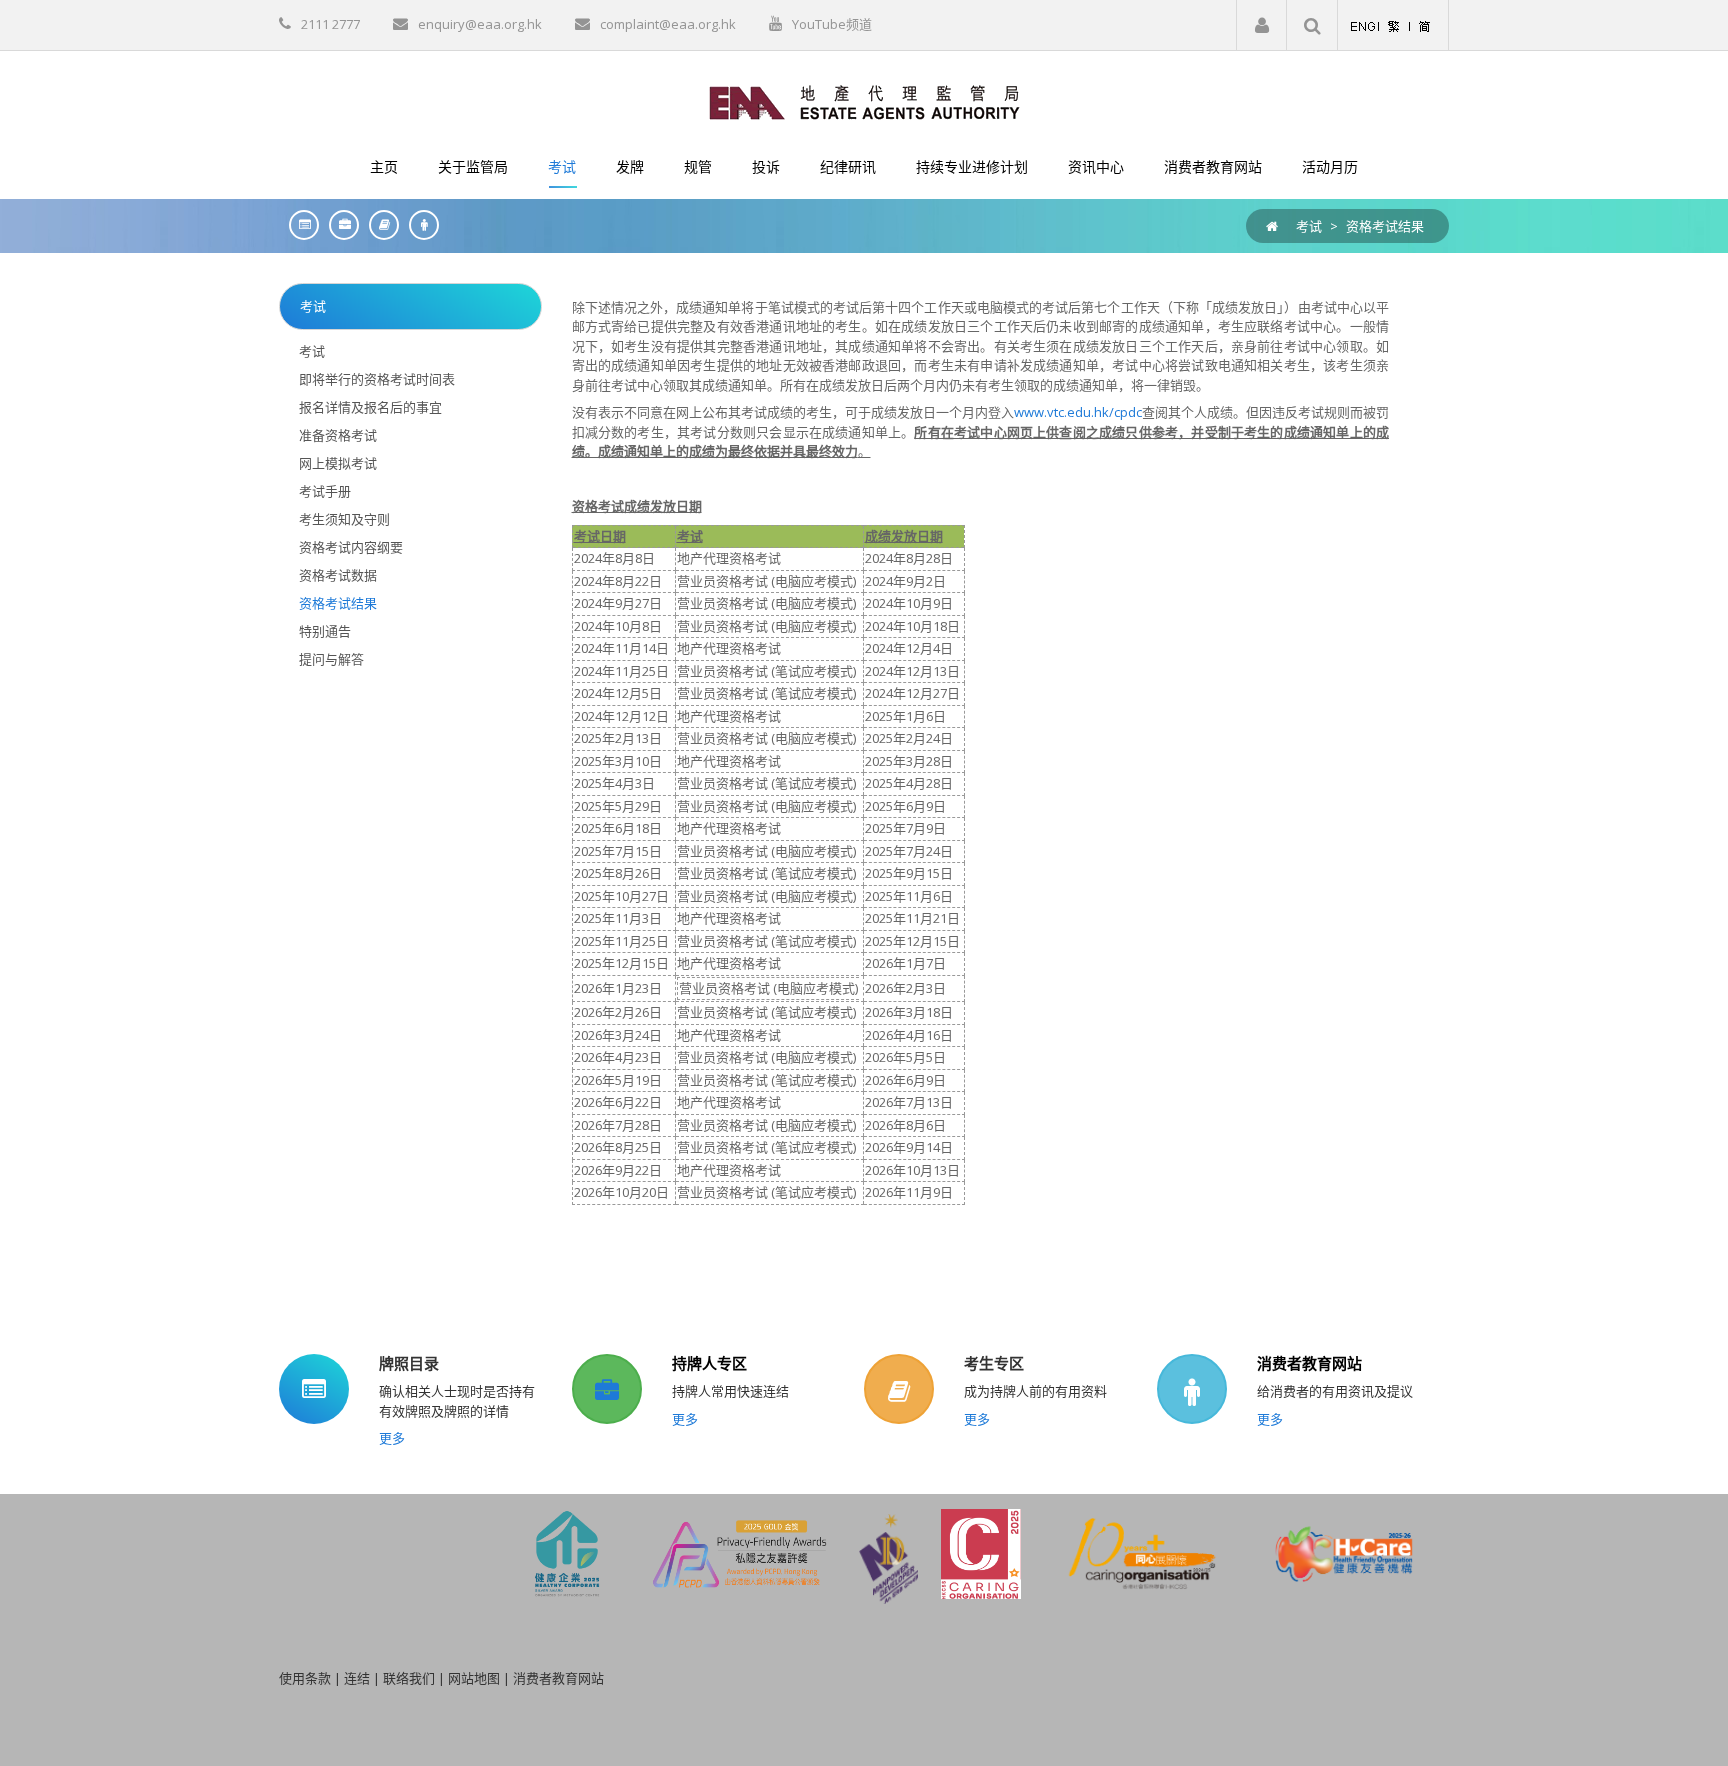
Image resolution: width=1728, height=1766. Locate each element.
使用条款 (305, 1678)
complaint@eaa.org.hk (668, 24)
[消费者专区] (419, 224)
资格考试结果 (1385, 226)
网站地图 (474, 1678)
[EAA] (864, 101)
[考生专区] (379, 224)
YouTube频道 (832, 24)
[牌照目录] (299, 224)
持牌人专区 (709, 1363)
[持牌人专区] (339, 224)
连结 (357, 1678)
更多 (392, 1438)
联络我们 (409, 1678)
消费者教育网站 (1309, 1363)
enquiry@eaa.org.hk (480, 24)
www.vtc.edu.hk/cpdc (1078, 412)
